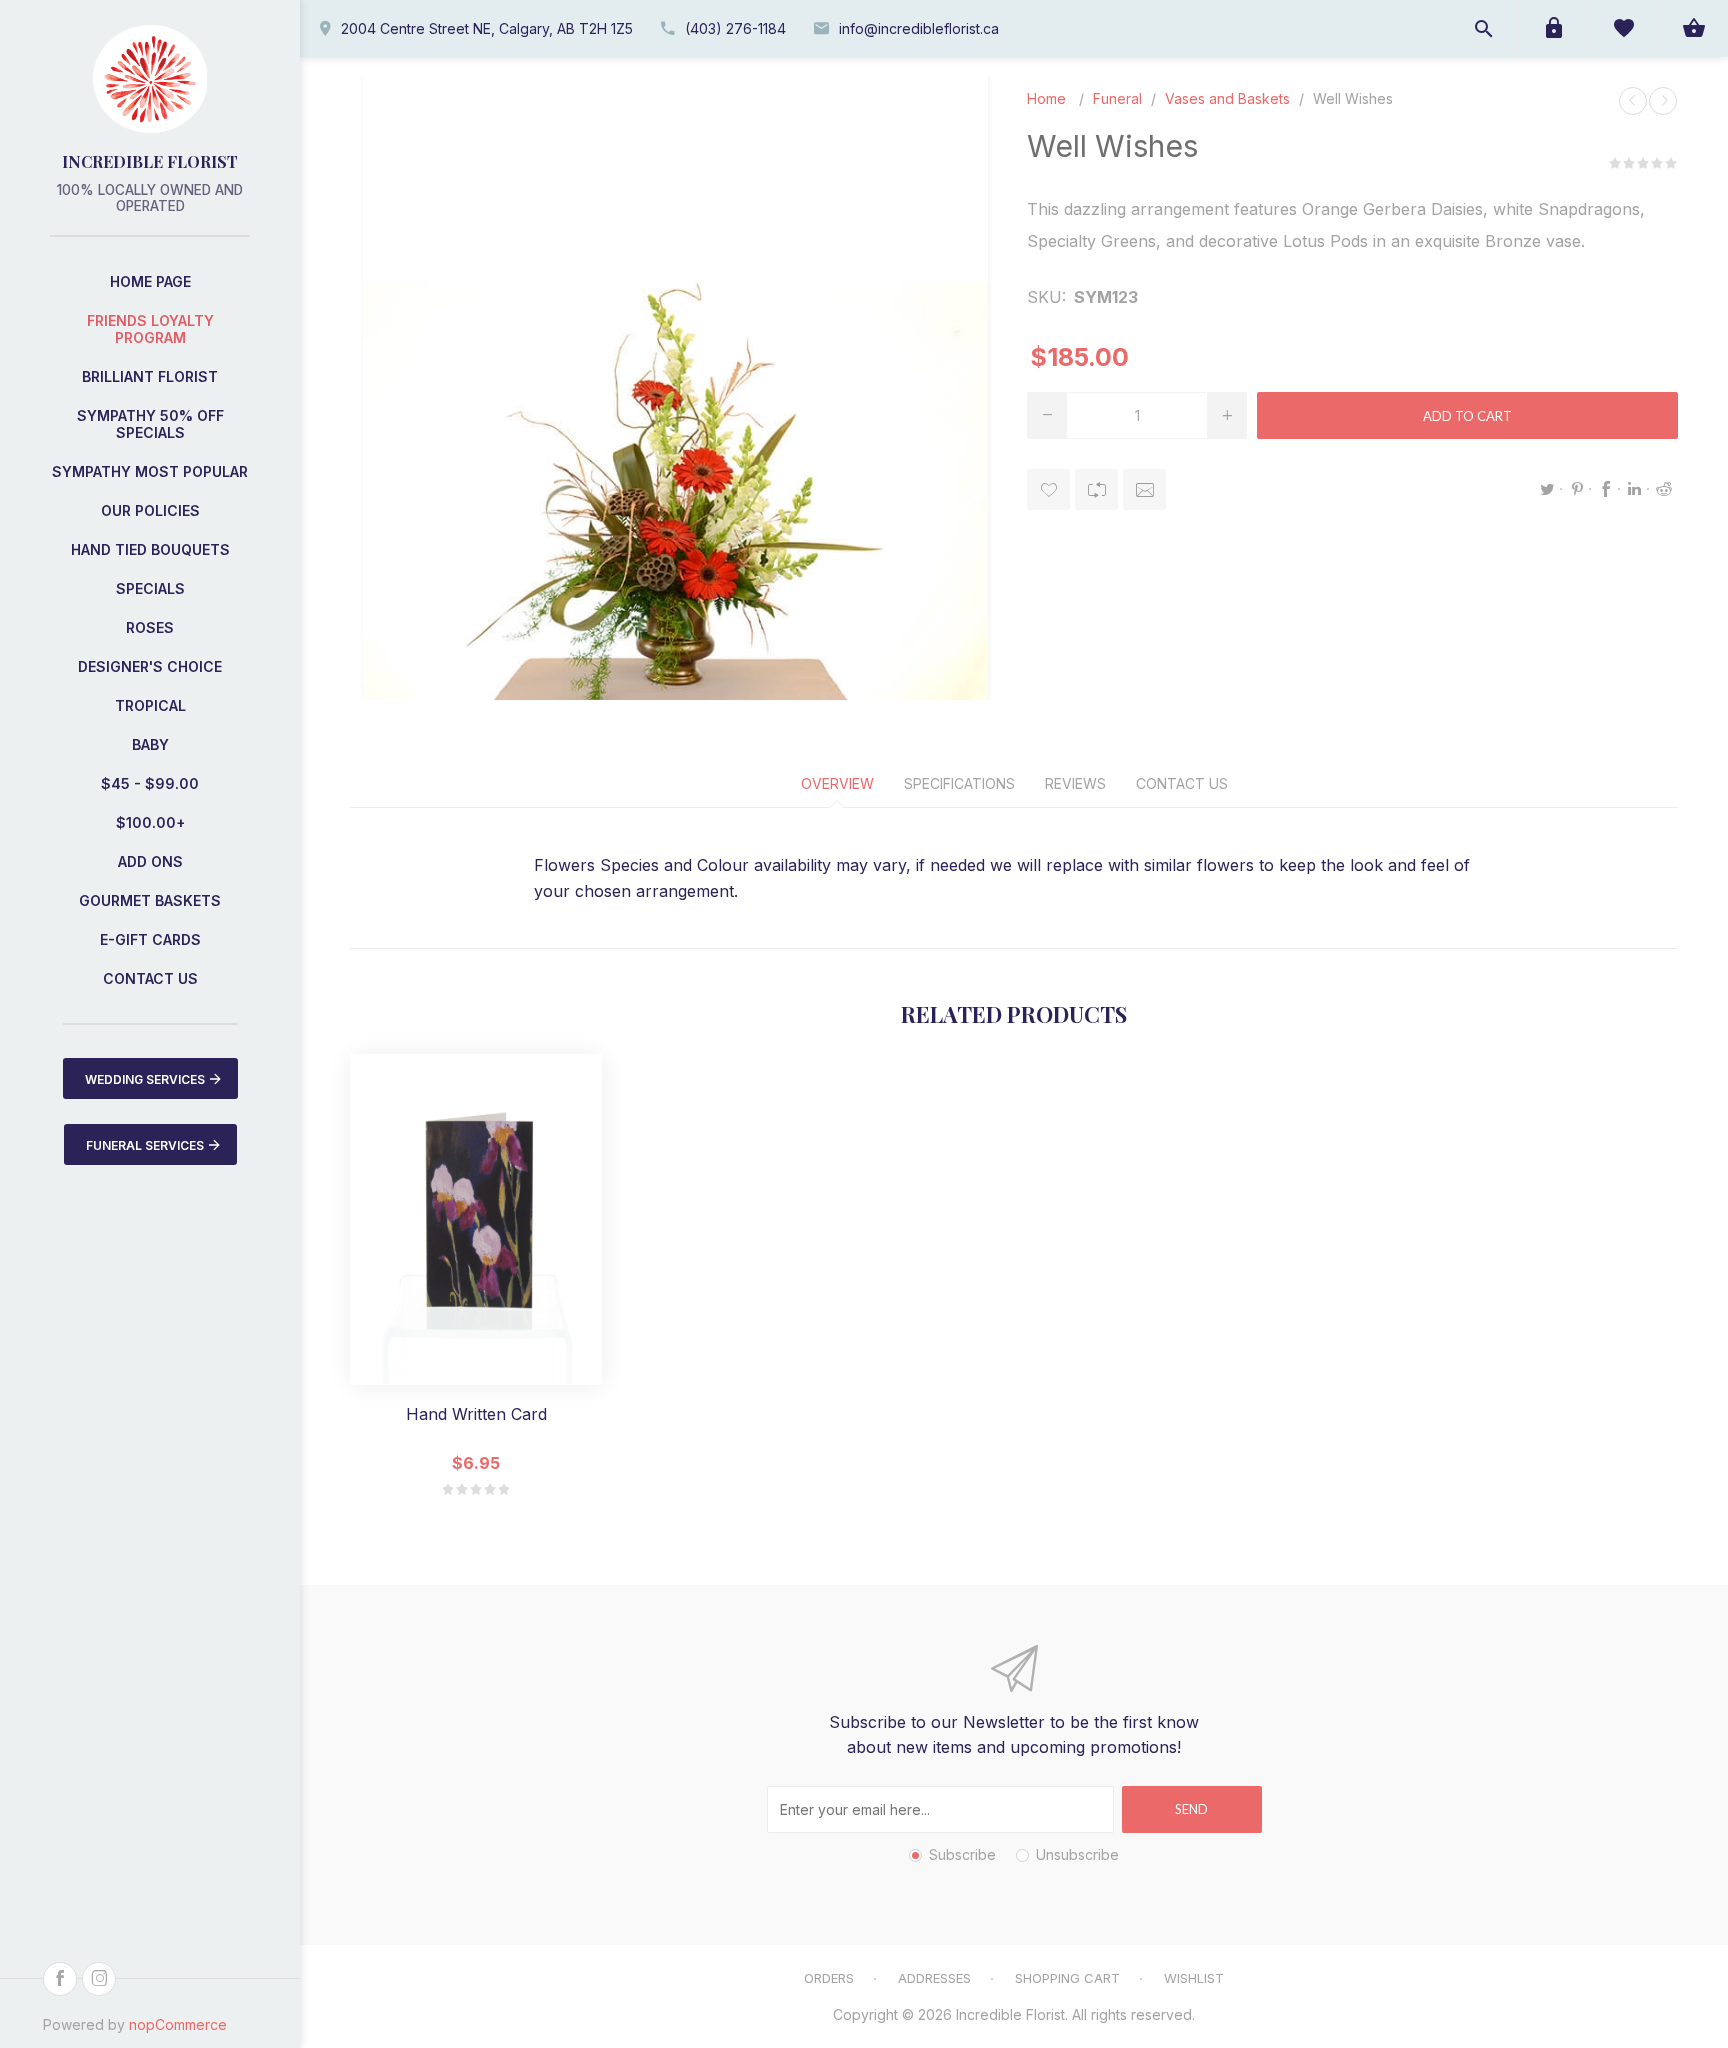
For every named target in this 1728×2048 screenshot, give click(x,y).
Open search (1483, 28)
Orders (829, 1978)
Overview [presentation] (837, 783)
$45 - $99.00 (150, 783)
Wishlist (1194, 1978)
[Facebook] (60, 1979)
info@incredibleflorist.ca (919, 28)
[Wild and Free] (1663, 101)
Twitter (1548, 489)
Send (1191, 1809)
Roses (150, 627)
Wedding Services (145, 1079)
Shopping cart (1067, 1978)
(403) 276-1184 (735, 28)
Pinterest (1577, 489)
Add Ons (150, 861)
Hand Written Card (476, 1414)
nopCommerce (178, 2024)
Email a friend (1144, 489)
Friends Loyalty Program (150, 329)
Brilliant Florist (150, 376)
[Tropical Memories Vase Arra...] (1633, 101)
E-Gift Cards (150, 939)
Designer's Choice (150, 666)
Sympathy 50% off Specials (150, 424)
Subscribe (962, 1854)
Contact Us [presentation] (1182, 783)
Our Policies (150, 510)
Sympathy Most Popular (150, 471)
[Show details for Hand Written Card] (476, 1219)
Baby (150, 744)
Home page (150, 281)
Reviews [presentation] (1075, 783)
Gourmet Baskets (150, 900)
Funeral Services (145, 1145)
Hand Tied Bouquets (150, 549)
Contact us (150, 978)
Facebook (1606, 489)
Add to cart (1467, 416)
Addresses (934, 1978)
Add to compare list (1096, 489)
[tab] (837, 783)
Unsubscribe (1077, 1854)
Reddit (1664, 489)
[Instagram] (99, 1979)
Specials (150, 588)
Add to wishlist (1048, 489)
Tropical (150, 705)
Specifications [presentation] (959, 783)
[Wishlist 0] (1623, 28)
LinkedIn (1635, 489)
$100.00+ (150, 822)
